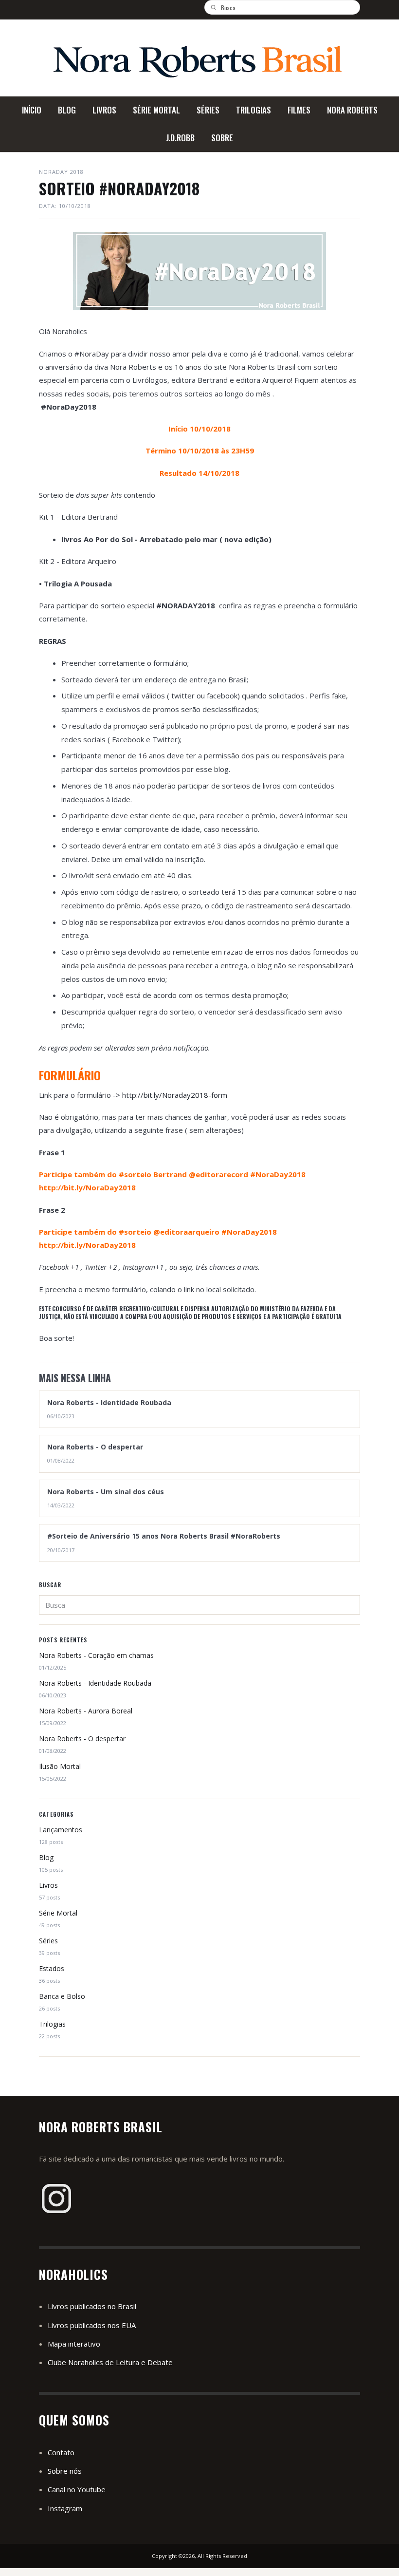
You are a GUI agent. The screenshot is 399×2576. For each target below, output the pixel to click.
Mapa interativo (74, 2344)
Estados (52, 1968)
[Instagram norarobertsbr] (56, 2199)
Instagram (65, 2508)
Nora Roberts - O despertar (82, 1739)
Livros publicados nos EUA (92, 2325)
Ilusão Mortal (60, 1766)
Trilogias (52, 2024)
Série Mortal (58, 1913)
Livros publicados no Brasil (92, 2306)
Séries (48, 1941)
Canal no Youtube (77, 2489)
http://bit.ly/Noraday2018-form (174, 1095)
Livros (48, 1885)
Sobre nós (65, 2471)
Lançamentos (61, 1830)
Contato (61, 2452)
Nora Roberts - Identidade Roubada (95, 1683)
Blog (46, 1857)
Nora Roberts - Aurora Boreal (86, 1711)
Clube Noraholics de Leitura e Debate (110, 2362)
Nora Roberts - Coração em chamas (96, 1655)
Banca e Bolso (62, 1996)
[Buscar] (217, 7)
